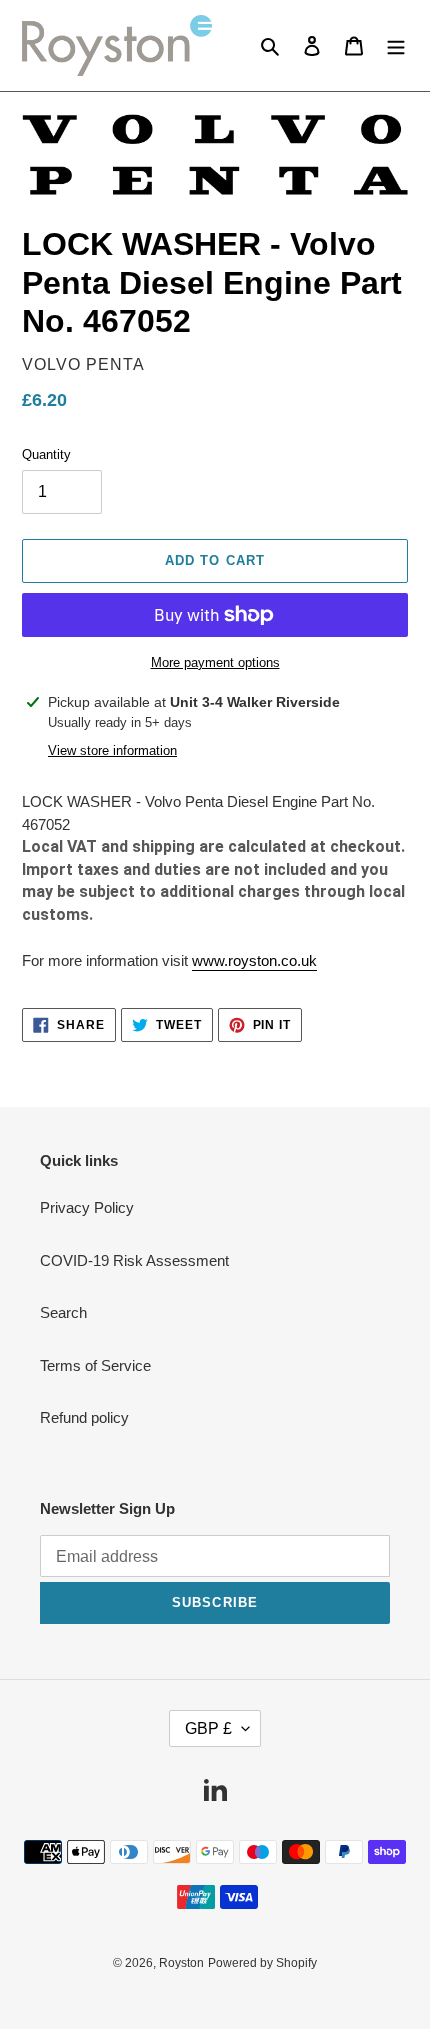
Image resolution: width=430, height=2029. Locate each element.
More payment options (215, 662)
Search (63, 1312)
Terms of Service (95, 1365)
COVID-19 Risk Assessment (134, 1260)
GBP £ (208, 1728)
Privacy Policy (87, 1207)
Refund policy (84, 1417)
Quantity (46, 454)
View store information (112, 750)
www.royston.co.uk (254, 960)
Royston (181, 1963)
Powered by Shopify (262, 1963)
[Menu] (396, 45)
